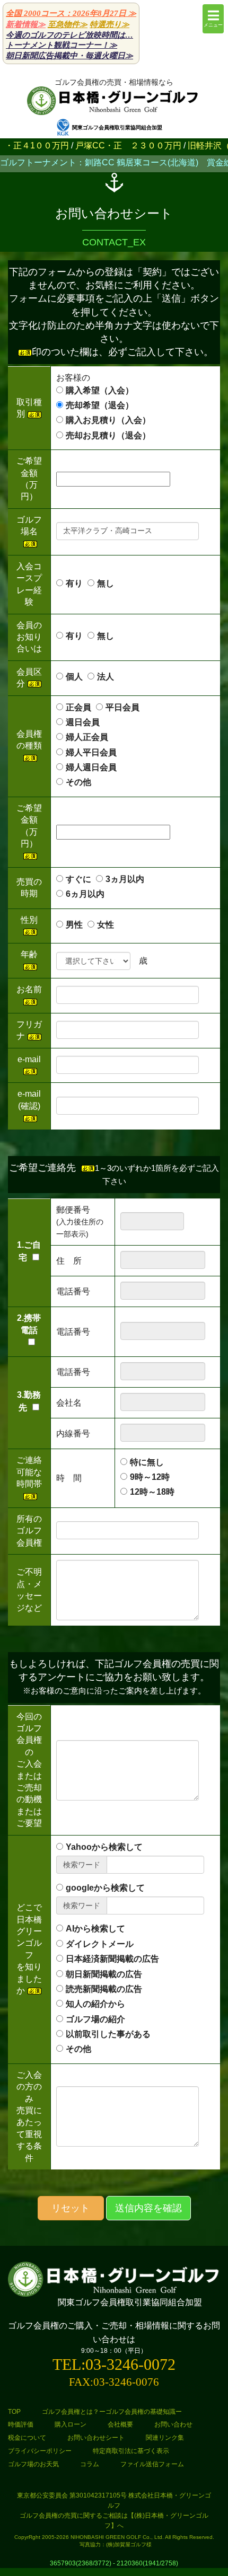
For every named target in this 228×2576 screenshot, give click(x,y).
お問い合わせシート (96, 2438)
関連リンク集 (165, 2438)
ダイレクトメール (100, 1944)
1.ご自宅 (29, 1251)
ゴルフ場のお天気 (33, 2464)
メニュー (213, 25)
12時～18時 (152, 1492)
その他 (78, 782)
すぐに (78, 879)
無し (106, 583)
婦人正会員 (87, 737)
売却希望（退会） (100, 405)
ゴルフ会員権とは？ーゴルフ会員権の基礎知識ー (112, 2412)
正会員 (78, 707)
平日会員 (122, 707)
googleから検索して (105, 1888)
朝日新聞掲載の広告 (104, 1974)
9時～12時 (150, 1477)
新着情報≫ (26, 24)
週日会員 (91, 722)
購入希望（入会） (100, 390)
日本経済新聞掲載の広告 (112, 1959)
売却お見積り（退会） (108, 435)
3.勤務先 (29, 1401)
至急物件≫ (68, 24)
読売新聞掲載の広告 (104, 1989)
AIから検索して (95, 1929)
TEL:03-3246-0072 (114, 2364)
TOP (14, 2412)
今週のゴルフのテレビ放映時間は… (69, 35)
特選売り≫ (109, 24)
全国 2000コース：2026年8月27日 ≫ (71, 13)
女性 (106, 925)
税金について (27, 2438)
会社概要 (120, 2424)
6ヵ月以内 (85, 894)
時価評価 (21, 2424)
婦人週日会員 (100, 767)
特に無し (147, 1462)
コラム (90, 2464)
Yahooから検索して (104, 1847)
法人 (106, 677)
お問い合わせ (173, 2424)
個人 (74, 677)
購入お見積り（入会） (108, 420)
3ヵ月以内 (125, 879)
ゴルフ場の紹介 (95, 2019)
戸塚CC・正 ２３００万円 (101, 145)
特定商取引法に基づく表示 (131, 2451)
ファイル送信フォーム (152, 2464)
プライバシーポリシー (40, 2451)
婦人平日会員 (91, 752)
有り (74, 583)
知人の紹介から (95, 2004)
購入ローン (71, 2424)
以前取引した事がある (108, 2034)
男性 (74, 925)
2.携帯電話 (29, 1324)
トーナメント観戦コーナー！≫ (62, 45)
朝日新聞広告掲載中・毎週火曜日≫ (69, 56)
